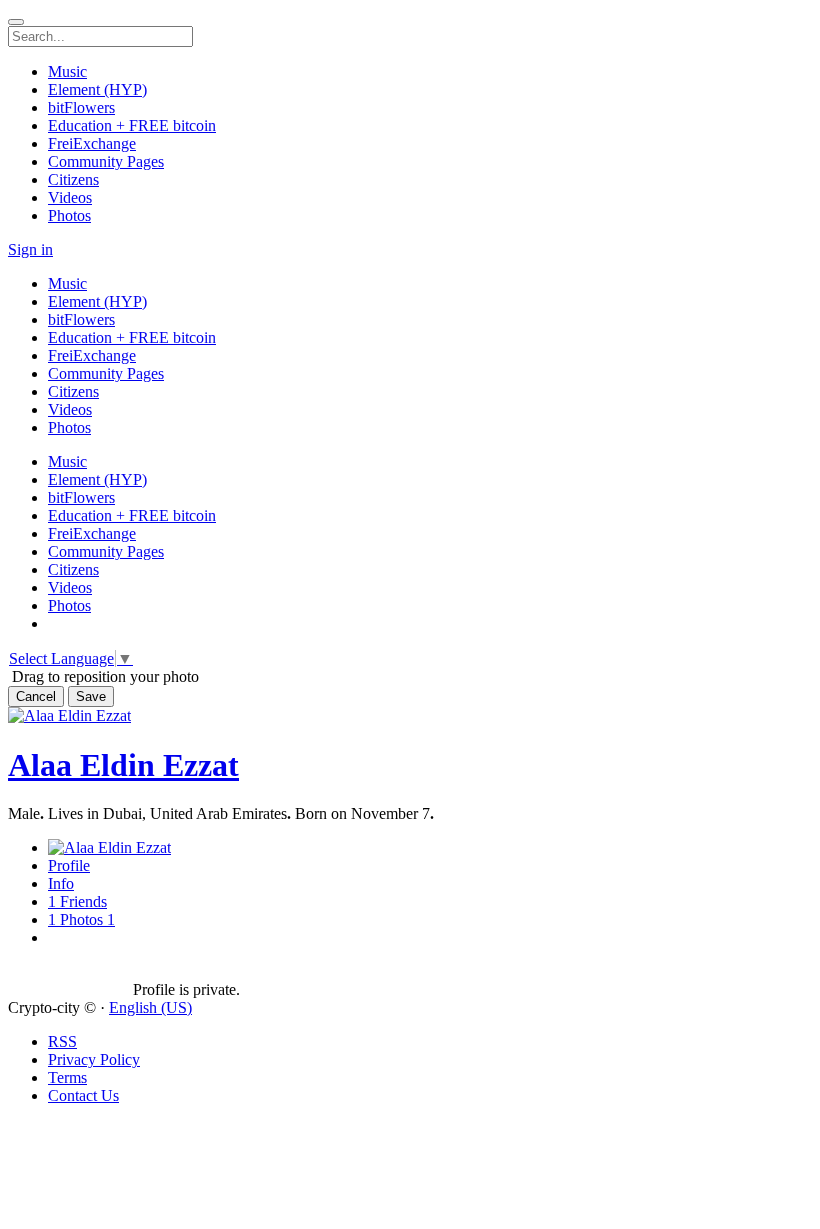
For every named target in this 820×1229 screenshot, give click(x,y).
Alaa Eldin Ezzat (123, 765)
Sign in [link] (30, 249)
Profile (69, 865)
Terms (67, 1077)
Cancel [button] (36, 696)
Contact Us (83, 1095)
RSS (62, 1041)
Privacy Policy (94, 1059)
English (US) (150, 1007)
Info (61, 883)
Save (91, 696)
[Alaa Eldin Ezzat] (70, 972)
